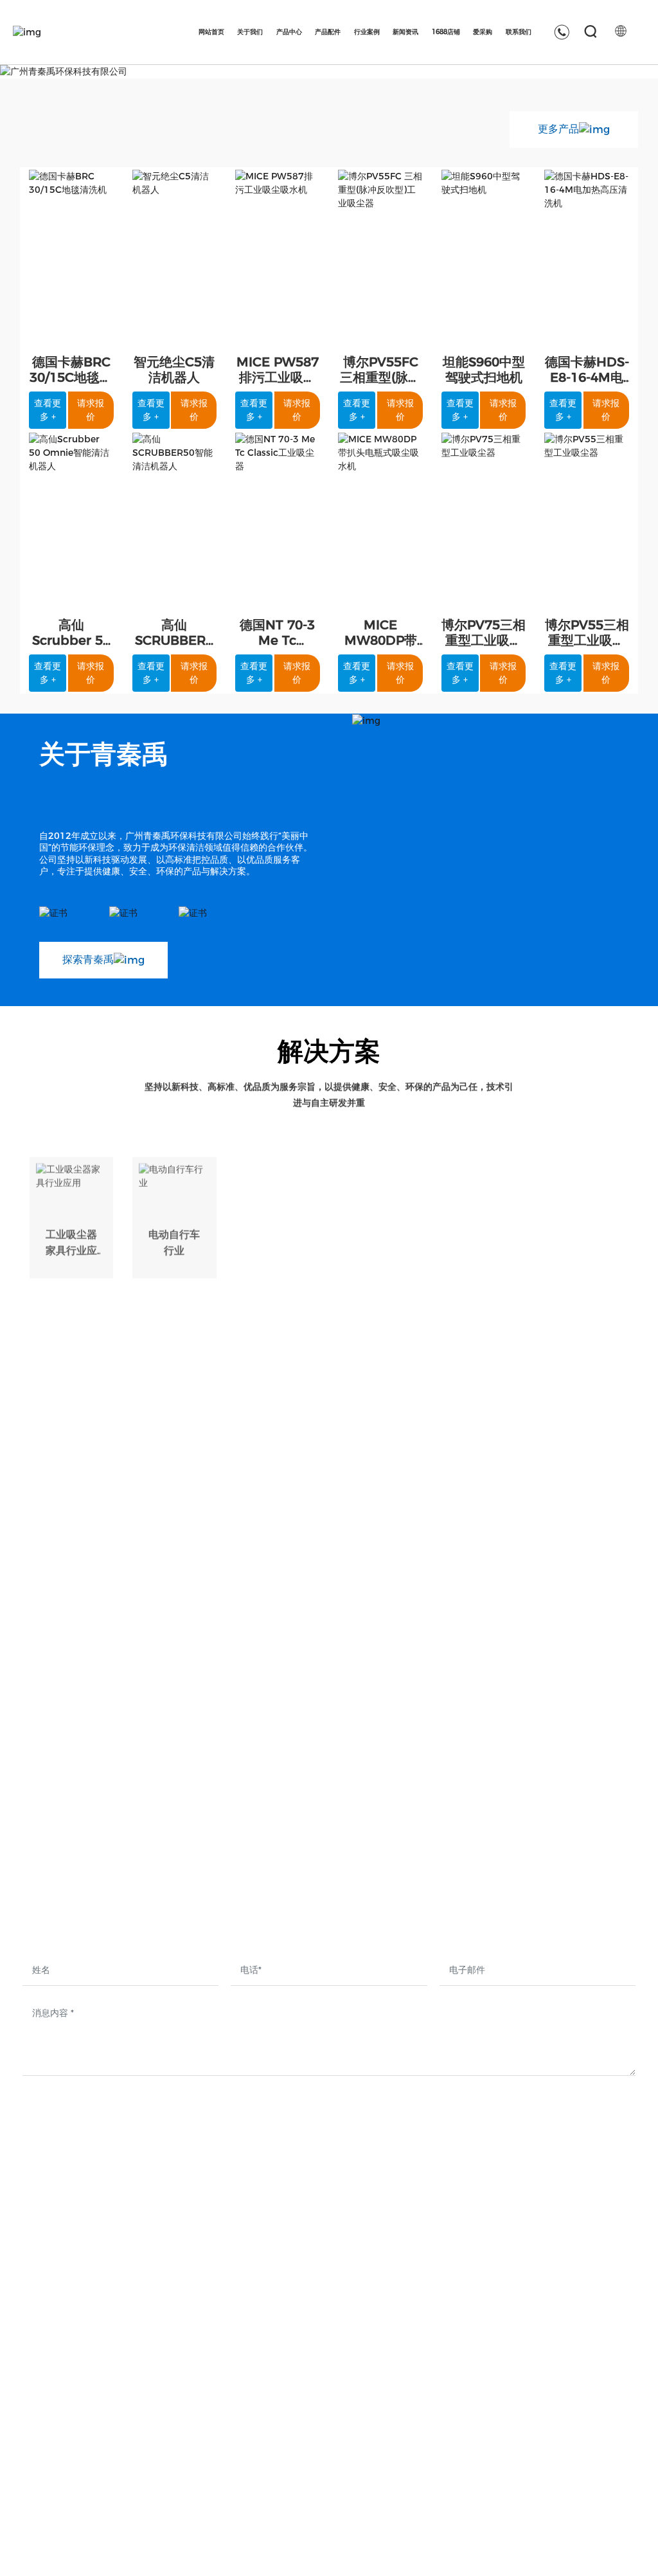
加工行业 (380, 1202)
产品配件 (406, 2397)
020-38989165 (64, 2400)
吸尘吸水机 (297, 2455)
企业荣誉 (195, 2502)
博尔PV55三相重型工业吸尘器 (587, 640)
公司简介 (195, 2432)
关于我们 (198, 2397)
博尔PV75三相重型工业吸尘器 (484, 640)
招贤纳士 (604, 2432)
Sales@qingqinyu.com (91, 2443)
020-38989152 (128, 2400)
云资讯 (541, 2550)
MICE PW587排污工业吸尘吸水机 (278, 377)
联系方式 (604, 2455)
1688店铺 (506, 2397)
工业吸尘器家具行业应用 (71, 1218)
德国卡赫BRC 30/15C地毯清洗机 (71, 377)
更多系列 (292, 2502)
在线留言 (604, 2479)
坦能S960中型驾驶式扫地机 (484, 370)
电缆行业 (278, 1202)
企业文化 (195, 2455)
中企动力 (438, 2550)
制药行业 (587, 1204)
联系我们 (607, 2397)
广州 (468, 2550)
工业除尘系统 (302, 2479)
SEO (626, 2551)
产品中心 (295, 2397)
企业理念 (195, 2479)
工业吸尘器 (297, 2432)
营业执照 (592, 2551)
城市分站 (502, 2550)
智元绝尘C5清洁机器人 (174, 370)
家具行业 (484, 1204)
